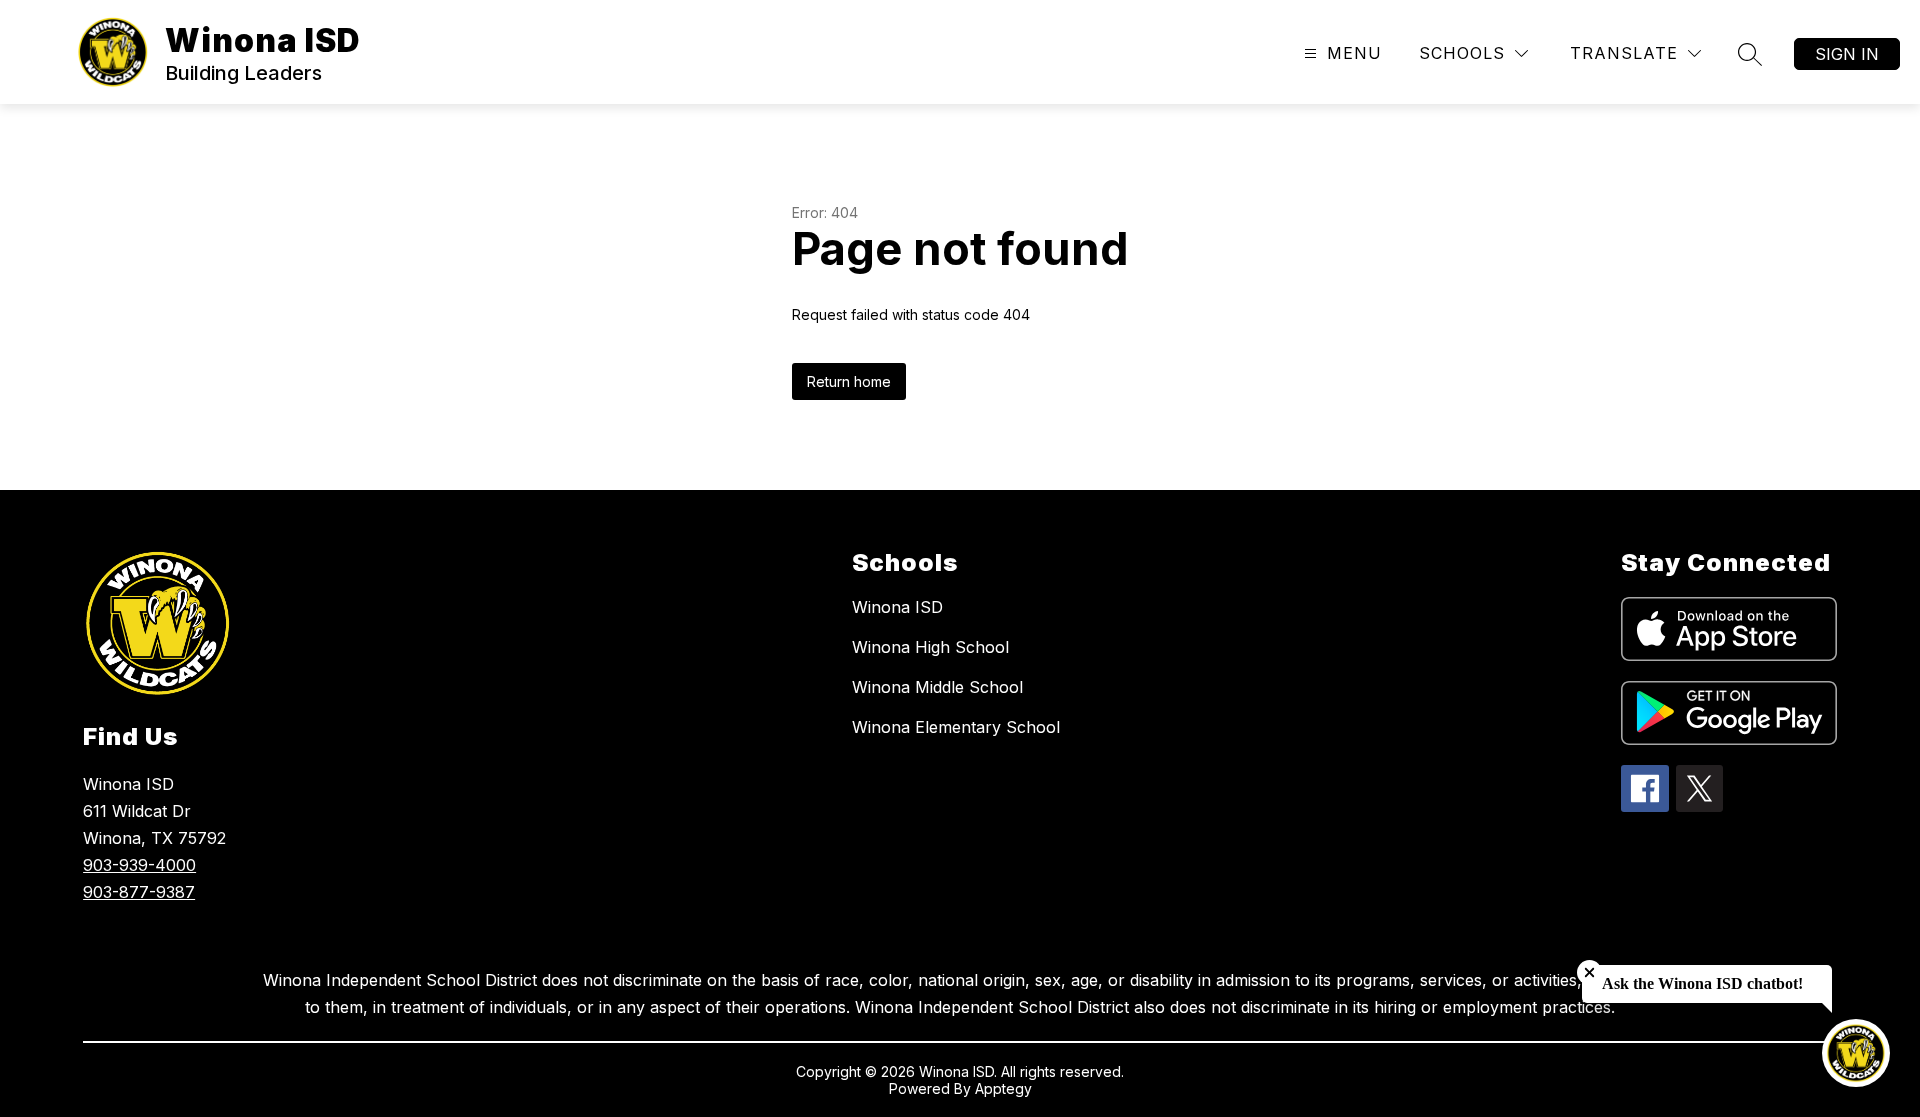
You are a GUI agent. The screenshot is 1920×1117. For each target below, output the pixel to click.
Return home (849, 381)
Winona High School (930, 647)
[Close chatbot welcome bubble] (1589, 972)
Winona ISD (897, 607)
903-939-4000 (139, 865)
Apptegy (1003, 1088)
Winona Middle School (937, 687)
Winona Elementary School (956, 727)
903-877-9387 (139, 892)
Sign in (1847, 54)
